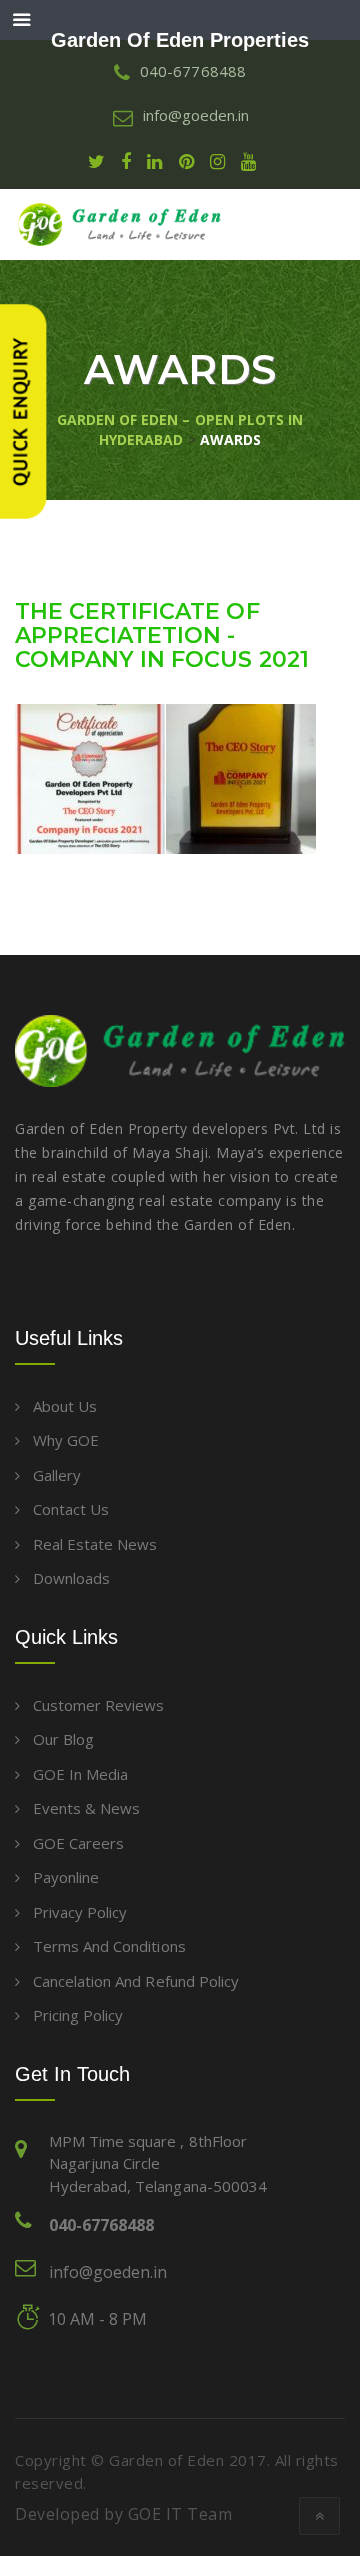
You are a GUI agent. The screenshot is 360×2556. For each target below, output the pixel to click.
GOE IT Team (180, 2514)
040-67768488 (101, 2225)
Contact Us (71, 1509)
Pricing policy (78, 2015)
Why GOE (66, 1440)
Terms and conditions (109, 1946)
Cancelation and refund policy (136, 1981)
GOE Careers (78, 1843)
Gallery (57, 1475)
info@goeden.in (108, 2272)
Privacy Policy (80, 1912)
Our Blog (63, 1739)
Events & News (86, 1808)
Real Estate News (95, 1544)
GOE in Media (80, 1774)
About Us (65, 1406)
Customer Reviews (98, 1705)
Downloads (71, 1578)
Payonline (66, 1877)
